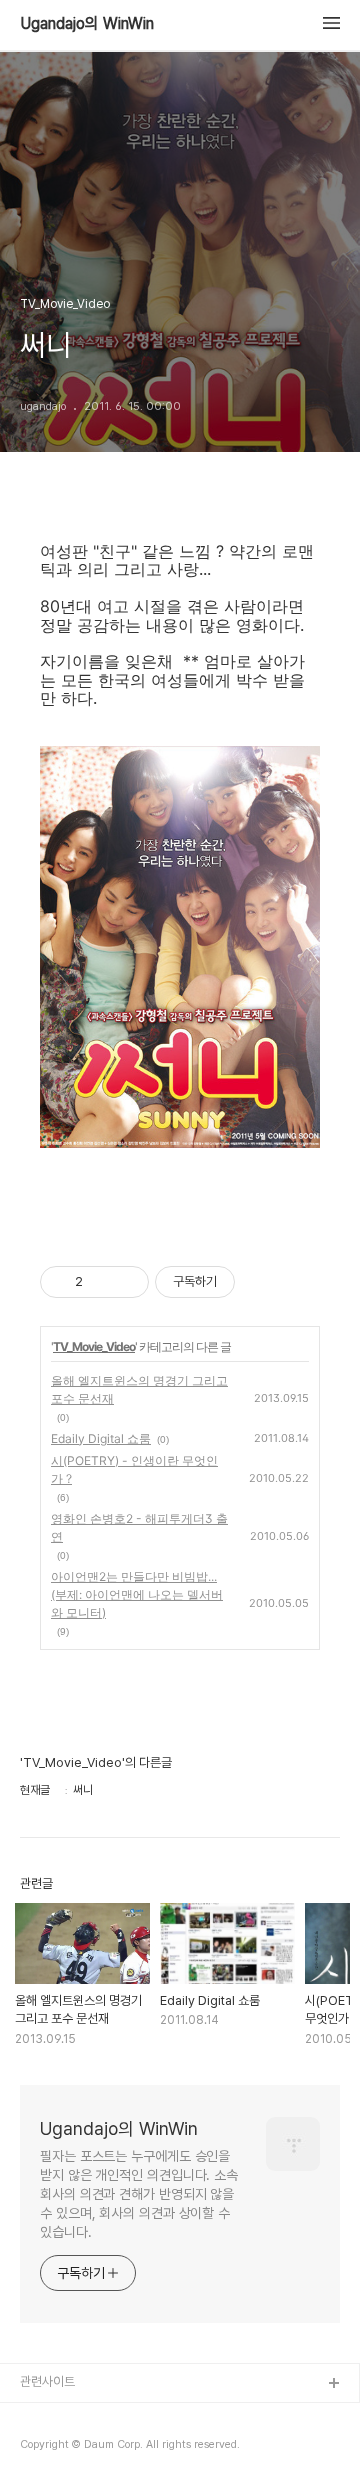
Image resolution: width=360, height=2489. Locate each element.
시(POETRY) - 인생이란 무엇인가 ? (134, 1469)
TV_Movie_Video (94, 1346)
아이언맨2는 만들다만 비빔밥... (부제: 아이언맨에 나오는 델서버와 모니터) (137, 1594)
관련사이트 (47, 2381)
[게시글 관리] (126, 1282)
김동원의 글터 (55, 2416)
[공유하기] (101, 1282)
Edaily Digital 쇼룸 (101, 1438)
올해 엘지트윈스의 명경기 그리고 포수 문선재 (139, 1389)
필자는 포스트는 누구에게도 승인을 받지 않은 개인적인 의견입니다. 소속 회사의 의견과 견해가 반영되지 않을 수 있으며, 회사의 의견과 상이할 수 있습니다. (139, 2194)
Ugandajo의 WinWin (87, 24)
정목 (32, 2448)
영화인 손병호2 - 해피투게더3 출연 (139, 1527)
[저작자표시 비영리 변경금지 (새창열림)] (262, 1282)
